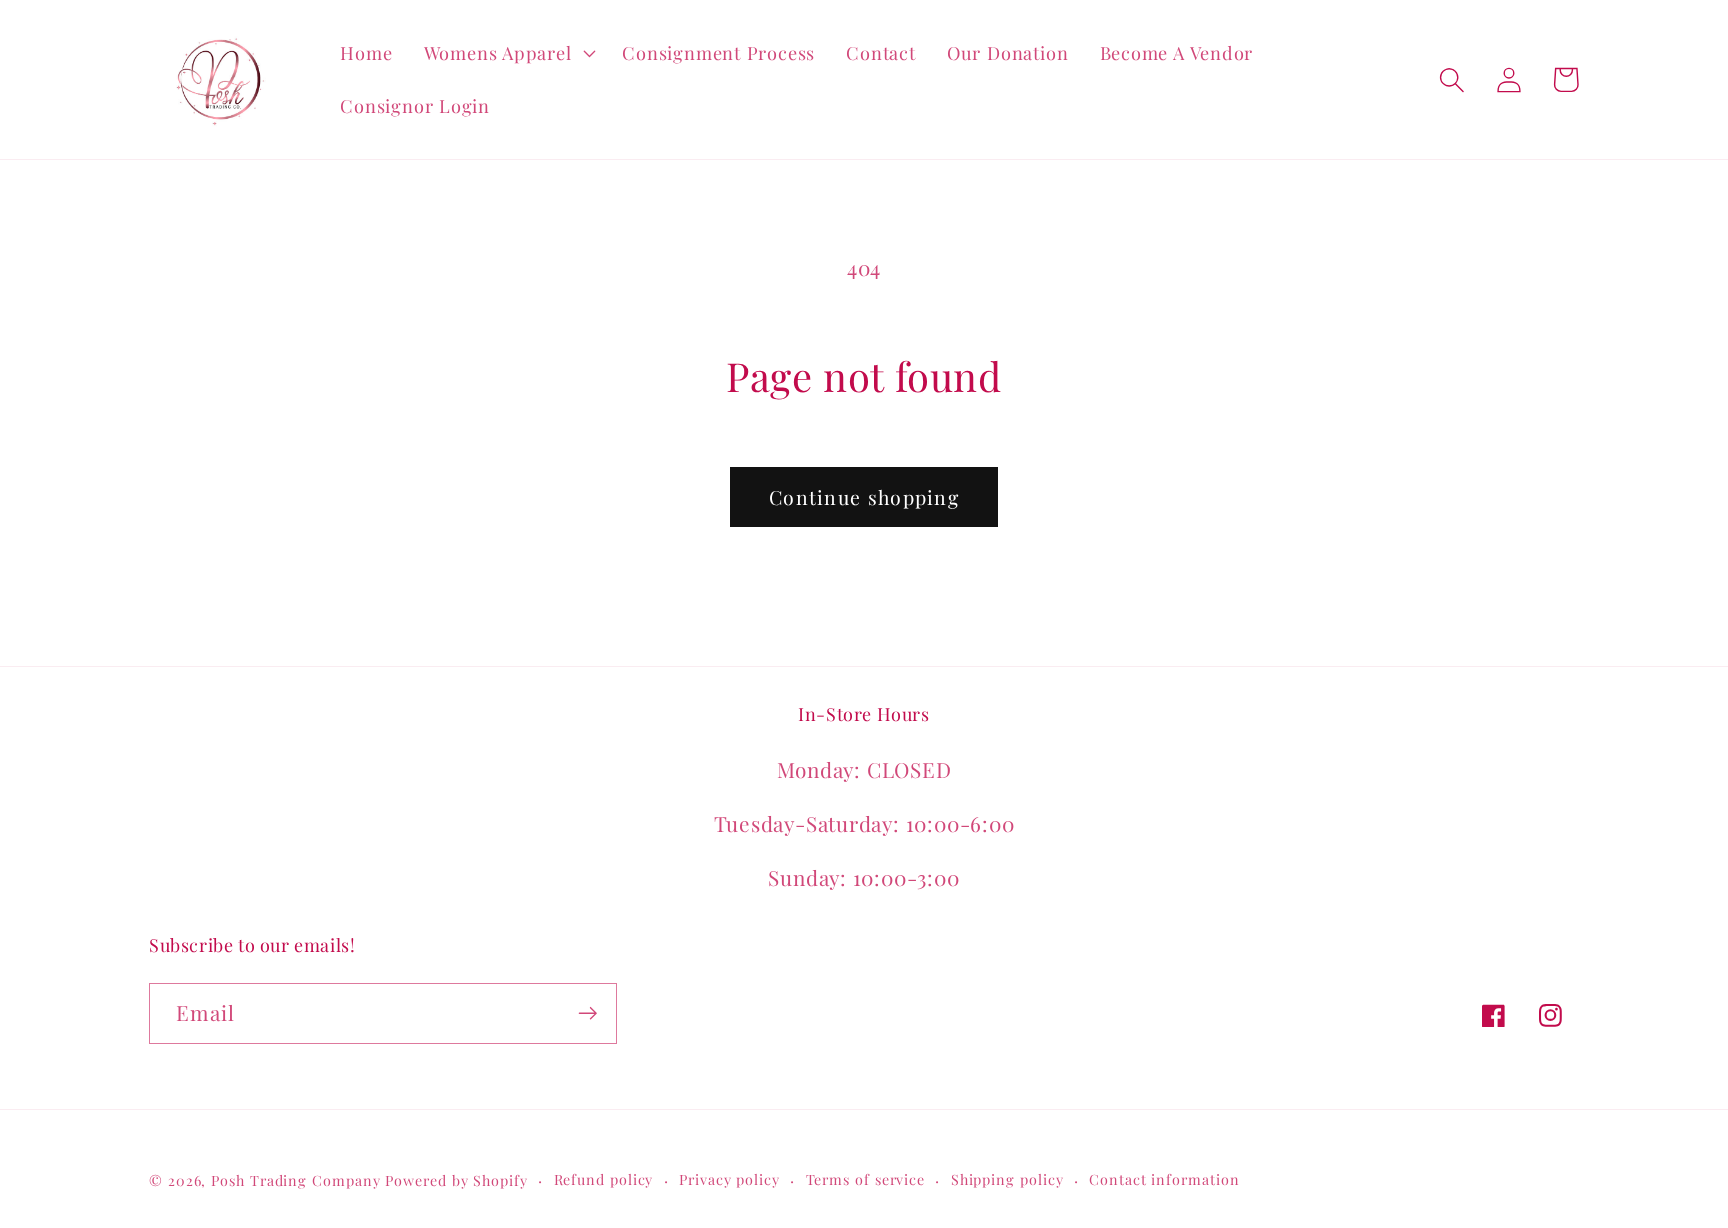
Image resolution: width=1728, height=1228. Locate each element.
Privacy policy (729, 1179)
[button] (507, 53)
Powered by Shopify (456, 1180)
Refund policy (604, 1179)
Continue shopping (864, 497)
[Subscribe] (587, 1013)
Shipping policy (1007, 1179)
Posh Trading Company (295, 1180)
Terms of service (866, 1179)
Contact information (1164, 1179)
